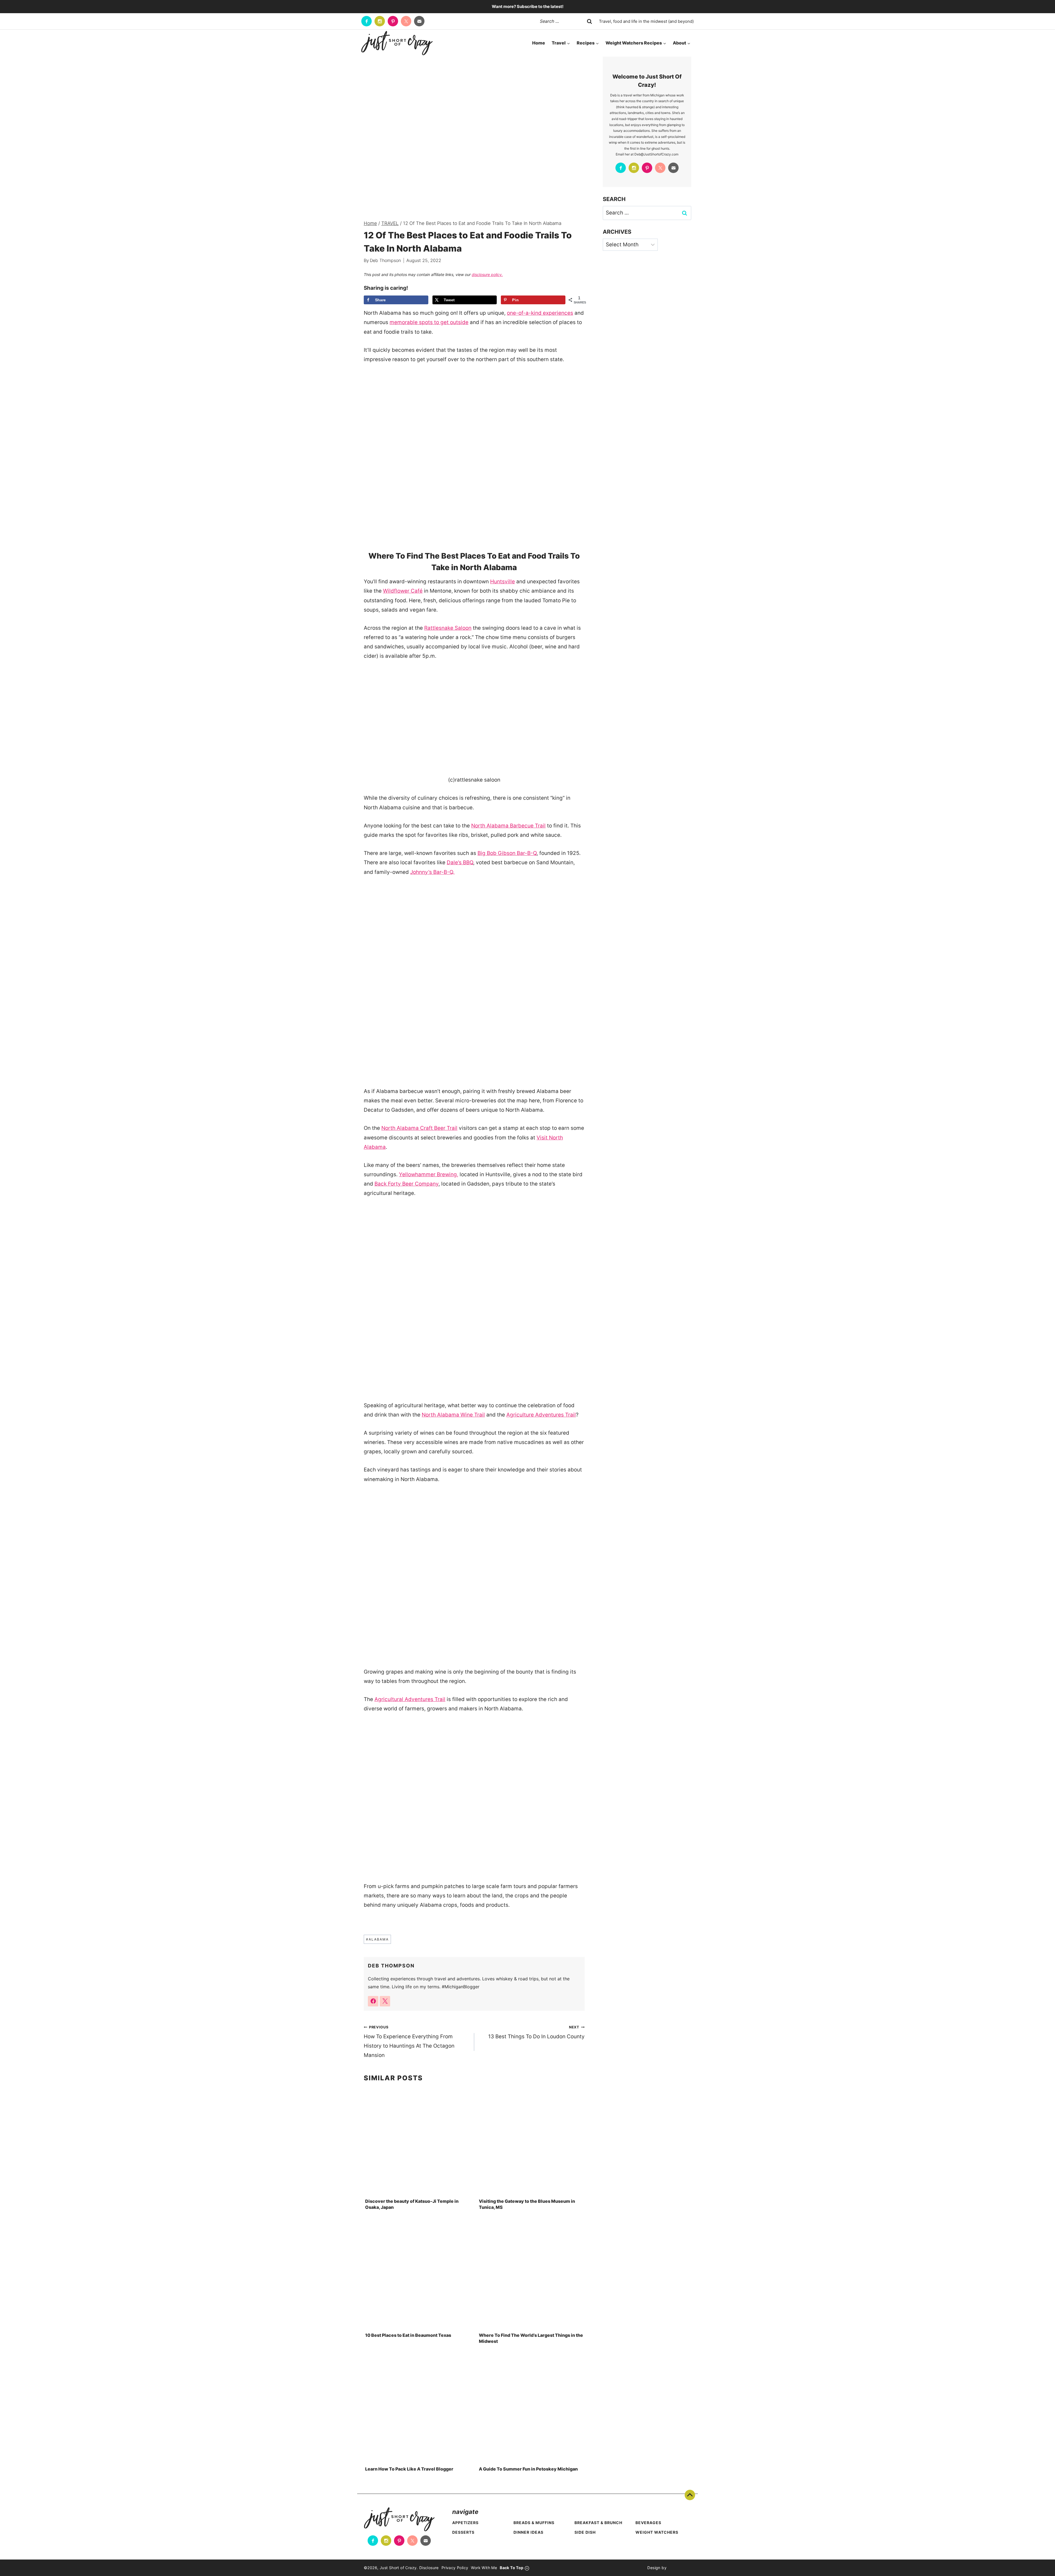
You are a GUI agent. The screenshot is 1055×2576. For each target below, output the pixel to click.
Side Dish (585, 2532)
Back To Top (690, 2495)
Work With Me (484, 2568)
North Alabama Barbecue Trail (508, 826)
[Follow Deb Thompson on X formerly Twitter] (385, 2001)
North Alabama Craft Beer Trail (419, 1128)
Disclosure (429, 2568)
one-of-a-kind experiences (540, 313)
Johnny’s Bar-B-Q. (432, 872)
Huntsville (502, 582)
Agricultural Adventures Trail (410, 1699)
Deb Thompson (385, 260)
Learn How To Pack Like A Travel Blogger (409, 2469)
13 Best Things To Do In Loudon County (536, 2032)
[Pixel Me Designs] (679, 2568)
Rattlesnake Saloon (448, 628)
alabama (377, 1939)
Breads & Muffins (534, 2523)
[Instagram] (380, 21)
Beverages (648, 2523)
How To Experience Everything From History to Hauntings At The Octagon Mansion (409, 2042)
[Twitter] (406, 21)
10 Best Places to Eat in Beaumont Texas (408, 2335)
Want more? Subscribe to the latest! (528, 6)
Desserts (463, 2532)
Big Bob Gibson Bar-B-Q (507, 853)
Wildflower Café (403, 591)
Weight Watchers (657, 2532)
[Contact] (419, 21)
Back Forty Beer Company (406, 1184)
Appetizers (465, 2523)
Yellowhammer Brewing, (429, 1174)
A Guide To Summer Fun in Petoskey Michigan (528, 2469)
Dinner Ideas (528, 2532)
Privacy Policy (455, 2568)
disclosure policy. (487, 274)
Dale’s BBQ (460, 862)
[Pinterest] (393, 21)
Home (539, 43)
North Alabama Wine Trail (453, 1415)
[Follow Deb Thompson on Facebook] (373, 2001)
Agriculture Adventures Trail (541, 1415)
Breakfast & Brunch (598, 2523)
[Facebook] (367, 21)
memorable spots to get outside (429, 322)
